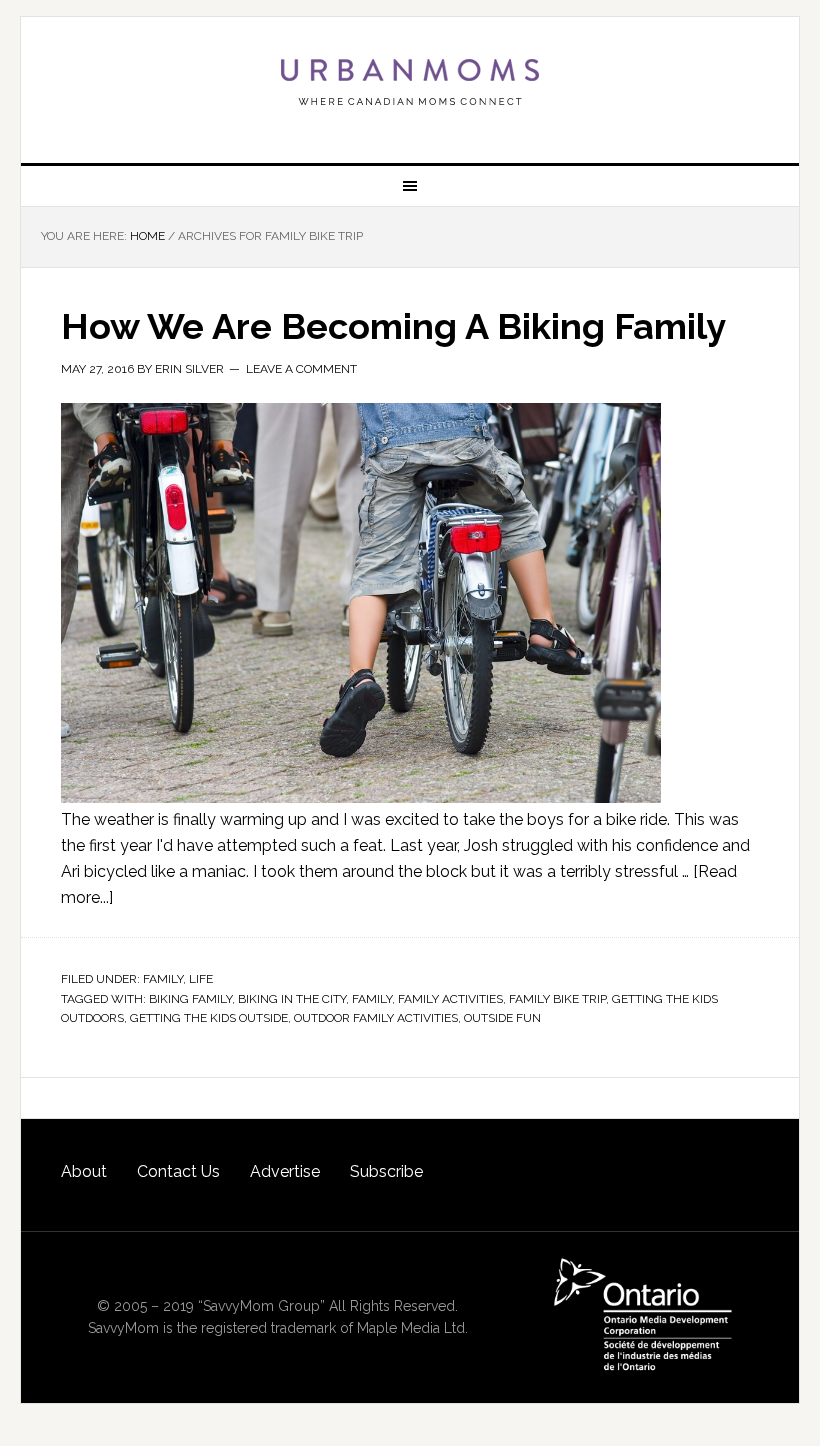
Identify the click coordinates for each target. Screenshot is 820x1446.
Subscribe (386, 1171)
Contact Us (178, 1171)
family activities (450, 999)
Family (163, 979)
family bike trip (557, 999)
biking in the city (292, 999)
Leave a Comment (301, 369)
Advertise (285, 1171)
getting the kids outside (209, 1018)
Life (201, 979)
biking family (190, 999)
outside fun (502, 1018)
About (84, 1171)
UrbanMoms (410, 82)
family (372, 999)
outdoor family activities (376, 1018)
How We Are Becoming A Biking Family (393, 326)
